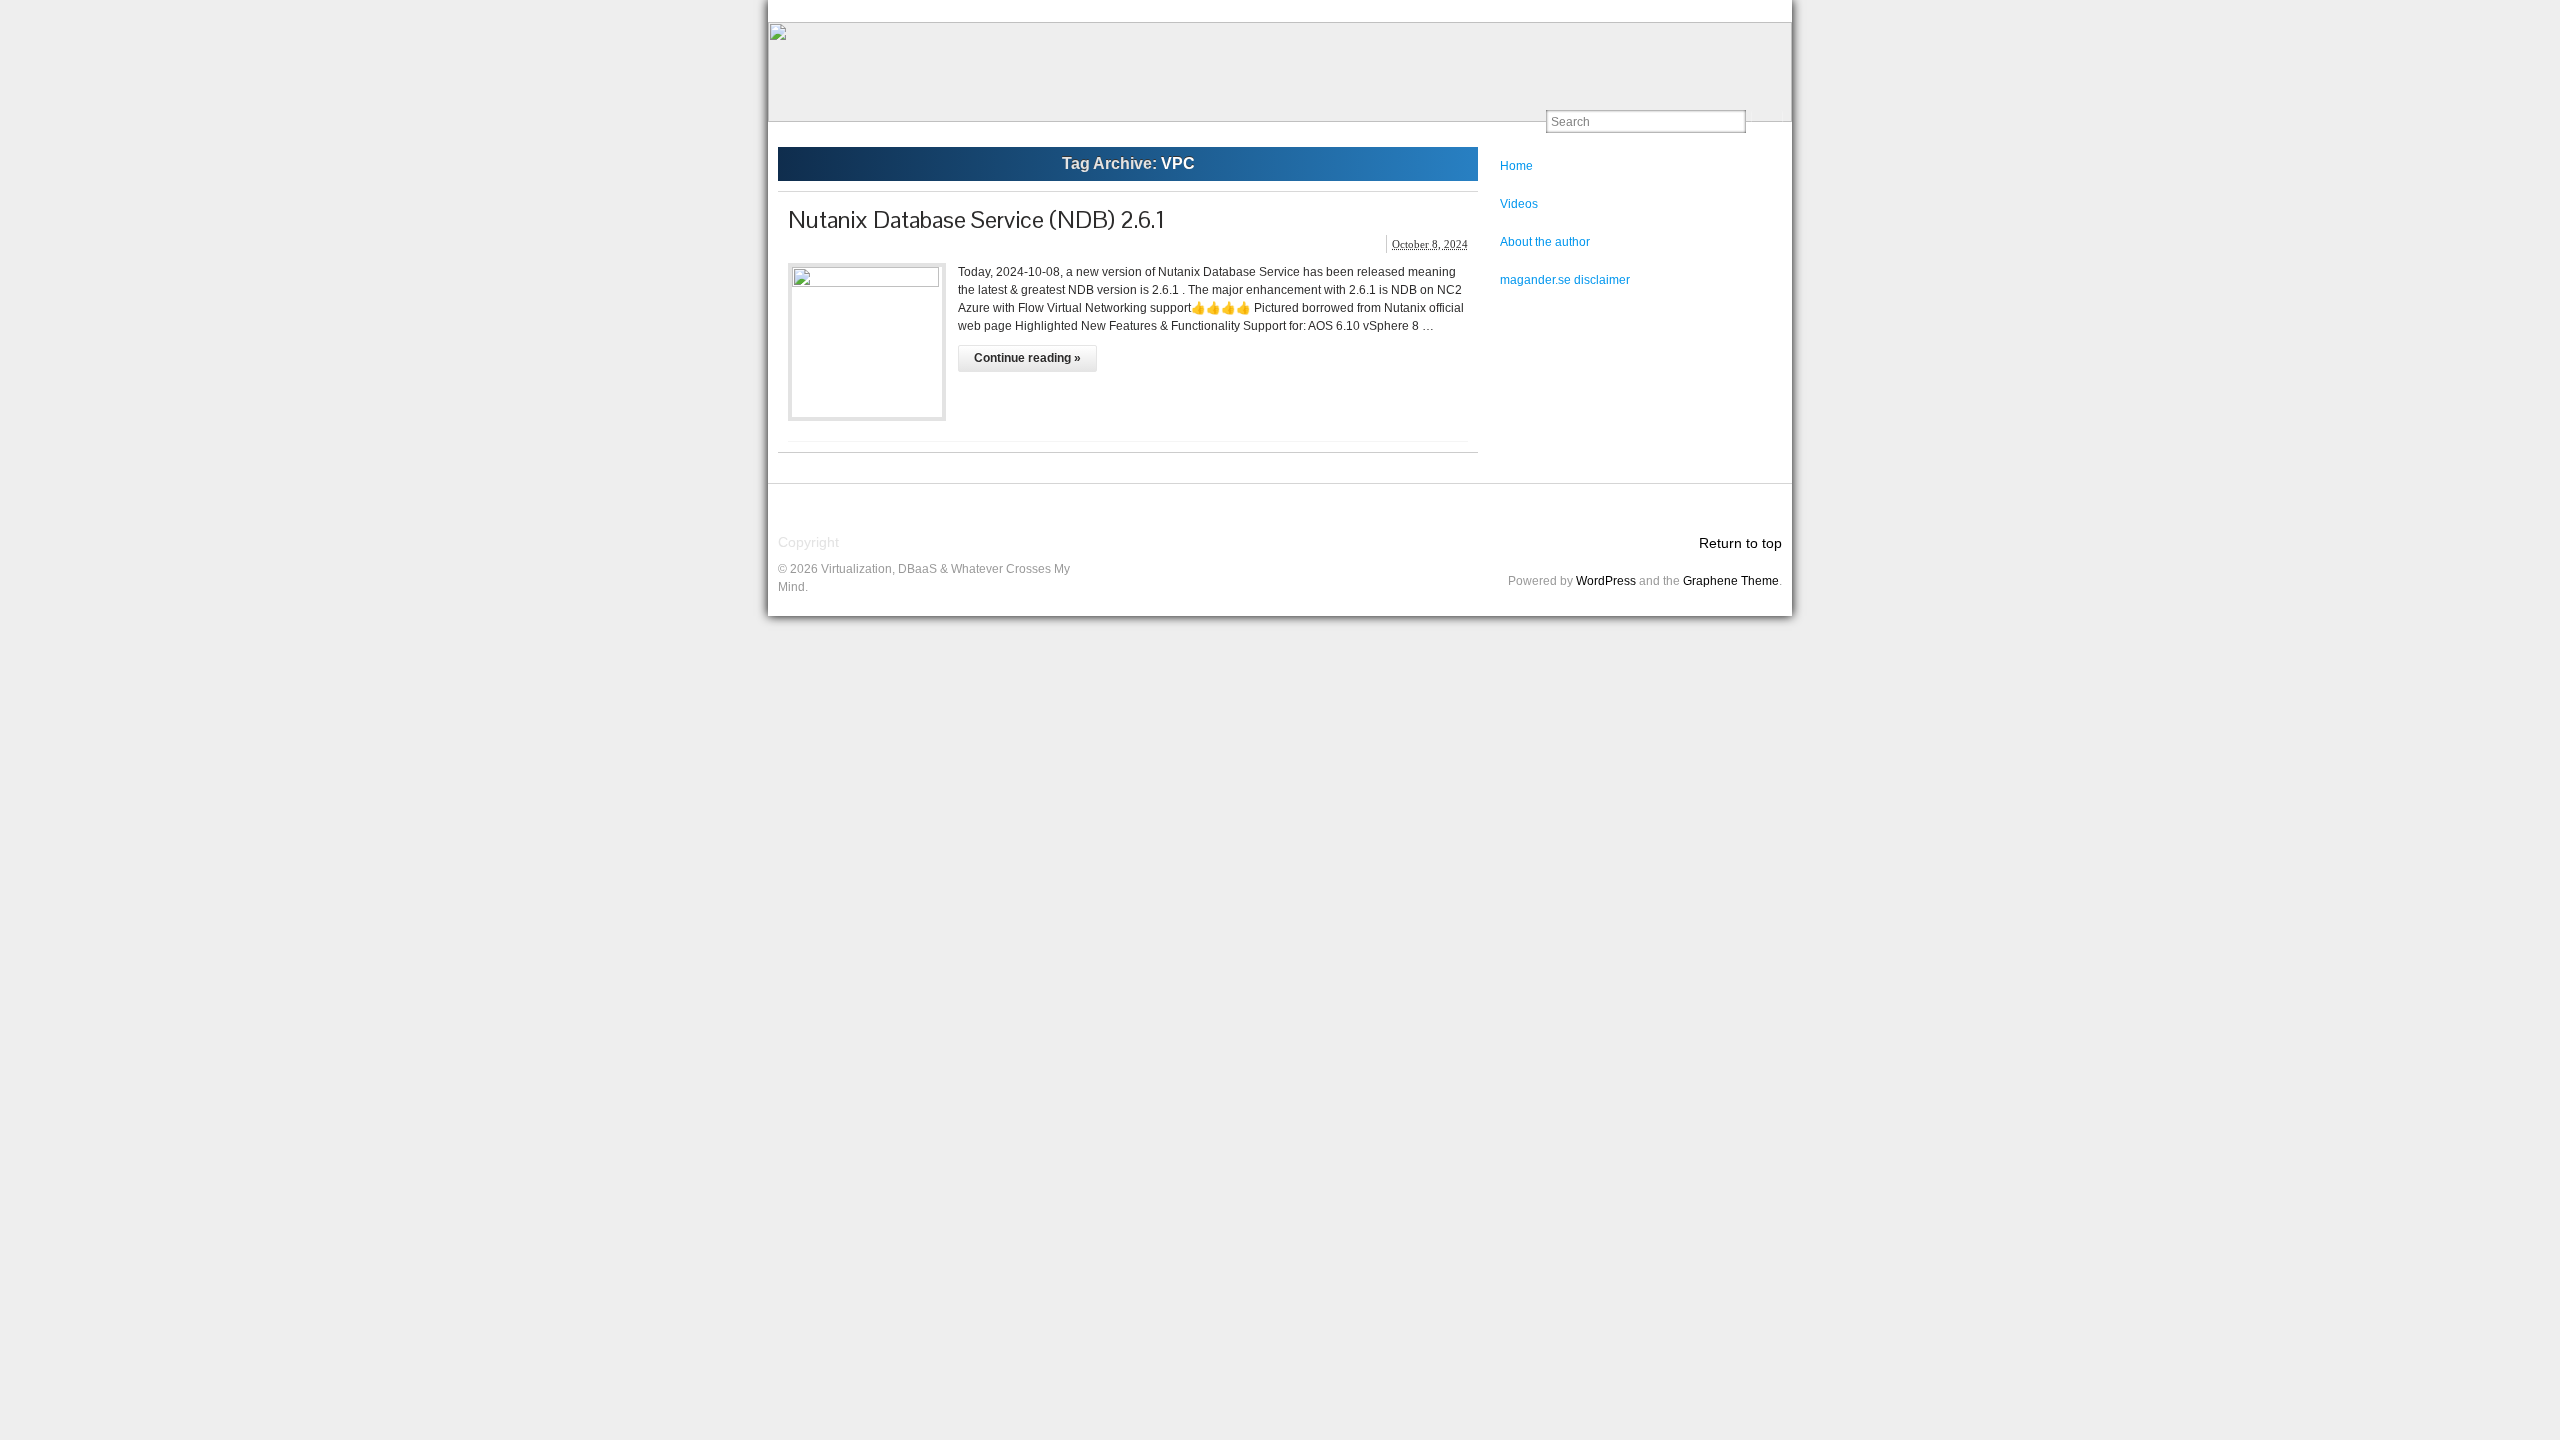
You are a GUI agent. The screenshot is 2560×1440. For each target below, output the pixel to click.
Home (1516, 166)
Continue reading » (1027, 358)
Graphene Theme (1731, 581)
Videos (1519, 204)
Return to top (1740, 543)
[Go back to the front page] (1280, 72)
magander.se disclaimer (1565, 280)
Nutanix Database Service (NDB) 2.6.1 (976, 219)
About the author (1545, 242)
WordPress (1606, 581)
